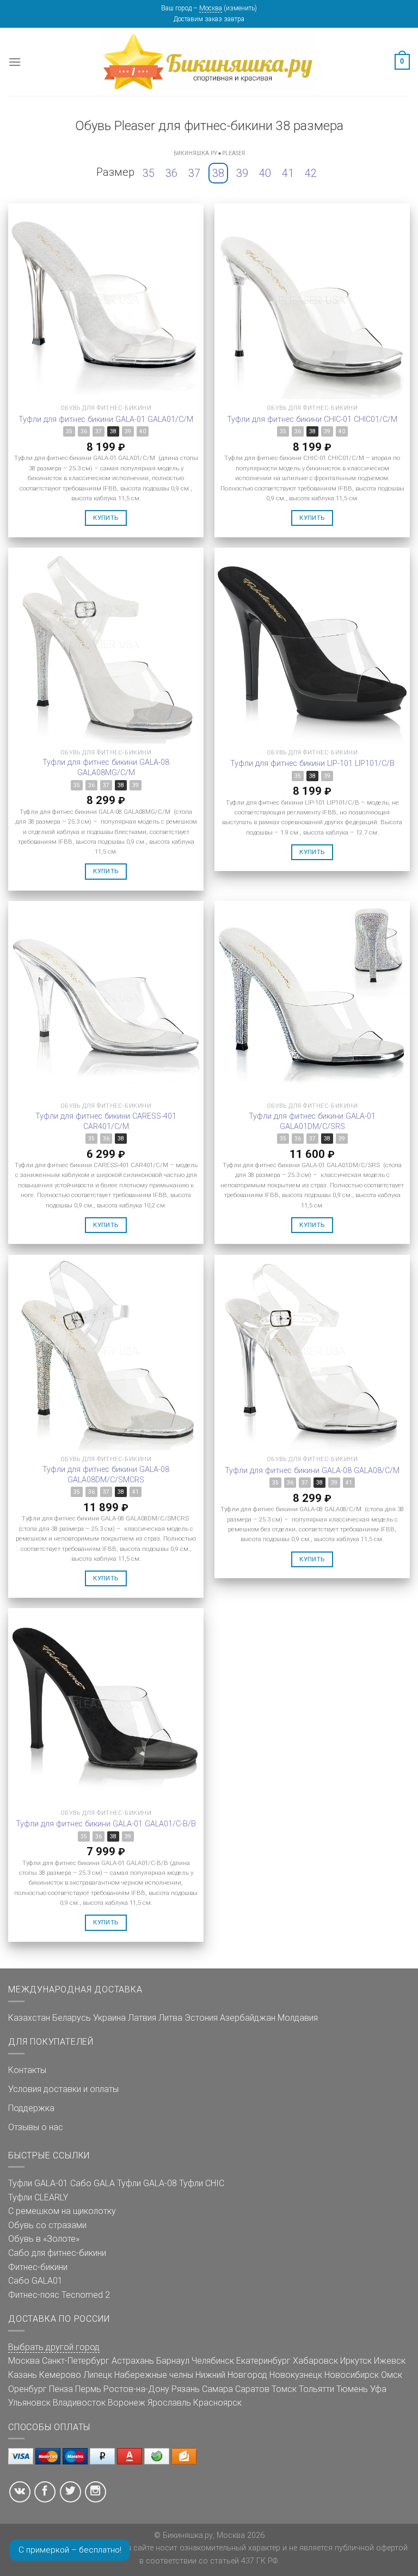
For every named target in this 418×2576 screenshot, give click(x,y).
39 (242, 173)
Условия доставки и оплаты (63, 2089)
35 (149, 173)
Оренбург (27, 2389)
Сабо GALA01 (35, 2281)
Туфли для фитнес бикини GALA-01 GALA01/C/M (106, 419)
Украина (109, 2018)
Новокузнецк (296, 2375)
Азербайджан (248, 2018)
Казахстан (29, 2018)
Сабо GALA (93, 2183)
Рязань (186, 2389)
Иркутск (356, 2361)
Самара (217, 2389)
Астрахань (133, 2361)
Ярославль (169, 2403)
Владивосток (79, 2403)
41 (288, 173)
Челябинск (213, 2361)
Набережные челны (154, 2375)
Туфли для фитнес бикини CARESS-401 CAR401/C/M (106, 1121)
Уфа (378, 2389)
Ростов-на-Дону (136, 2389)
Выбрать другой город (54, 2347)
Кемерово (60, 2375)
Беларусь (72, 2018)
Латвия (142, 2018)
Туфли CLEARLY (38, 2197)
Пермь (88, 2389)
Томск (284, 2389)
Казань (23, 2375)
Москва (211, 8)
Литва (170, 2018)
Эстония (201, 2018)
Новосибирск (352, 2375)
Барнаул (173, 2361)
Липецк (98, 2375)
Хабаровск (315, 2361)
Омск (392, 2375)
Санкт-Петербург (76, 2361)
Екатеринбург (263, 2361)
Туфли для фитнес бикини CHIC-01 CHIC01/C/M (312, 419)
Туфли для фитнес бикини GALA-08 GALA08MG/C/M (106, 768)
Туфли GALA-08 (147, 2183)
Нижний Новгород (231, 2375)
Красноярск (217, 2403)
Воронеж (127, 2403)
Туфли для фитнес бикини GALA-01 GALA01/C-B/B (106, 1824)
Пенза (61, 2389)
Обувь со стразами (47, 2225)
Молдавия (298, 2018)
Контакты (27, 2070)
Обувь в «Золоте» (44, 2239)
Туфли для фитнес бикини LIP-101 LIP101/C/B (312, 763)
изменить (240, 8)
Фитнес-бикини (38, 2267)
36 (171, 173)
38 (218, 173)
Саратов (252, 2389)
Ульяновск (29, 2403)
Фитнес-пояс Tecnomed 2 (59, 2295)
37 (194, 173)
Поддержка (31, 2108)
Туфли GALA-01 (38, 2183)
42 (311, 173)
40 (265, 173)
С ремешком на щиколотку (62, 2211)
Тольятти (316, 2389)
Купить (106, 518)
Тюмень (352, 2389)
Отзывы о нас (36, 2127)
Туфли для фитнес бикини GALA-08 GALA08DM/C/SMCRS (106, 1475)
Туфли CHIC (202, 2183)
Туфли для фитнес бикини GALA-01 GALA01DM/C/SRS (312, 1121)
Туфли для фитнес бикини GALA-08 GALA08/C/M (312, 1471)
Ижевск (390, 2361)
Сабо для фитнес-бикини (57, 2253)
